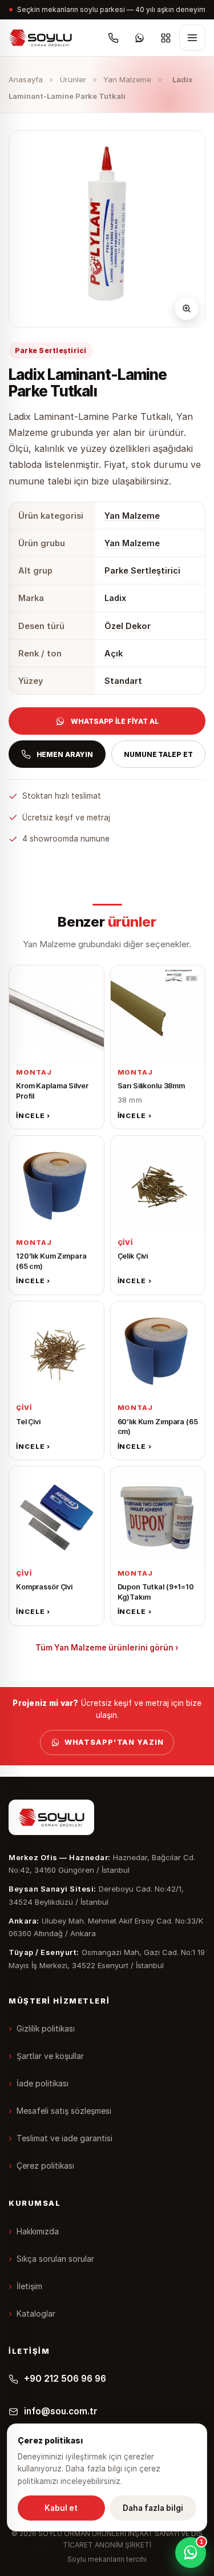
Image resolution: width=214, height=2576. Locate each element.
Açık (114, 653)
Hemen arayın (65, 754)
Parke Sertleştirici (142, 570)
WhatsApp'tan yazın (114, 1742)
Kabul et (61, 2508)
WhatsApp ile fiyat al (114, 721)
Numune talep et (158, 754)
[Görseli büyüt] (187, 309)
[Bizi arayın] (113, 38)
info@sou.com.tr (61, 2411)
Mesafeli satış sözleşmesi (64, 2111)
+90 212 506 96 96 (65, 2379)
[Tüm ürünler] (165, 38)
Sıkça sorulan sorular (55, 2259)
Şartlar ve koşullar (50, 2056)
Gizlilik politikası (46, 2028)
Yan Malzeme (127, 79)
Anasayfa (26, 79)
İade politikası (43, 2083)
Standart (123, 681)
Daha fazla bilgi (153, 2508)
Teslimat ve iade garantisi (64, 2138)
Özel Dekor (128, 626)
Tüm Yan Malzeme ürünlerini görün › (107, 1648)
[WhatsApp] (139, 38)
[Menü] (192, 38)
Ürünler (73, 79)
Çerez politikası (45, 2166)
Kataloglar (36, 2313)
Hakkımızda (38, 2231)
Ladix (115, 598)
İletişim (29, 2286)
